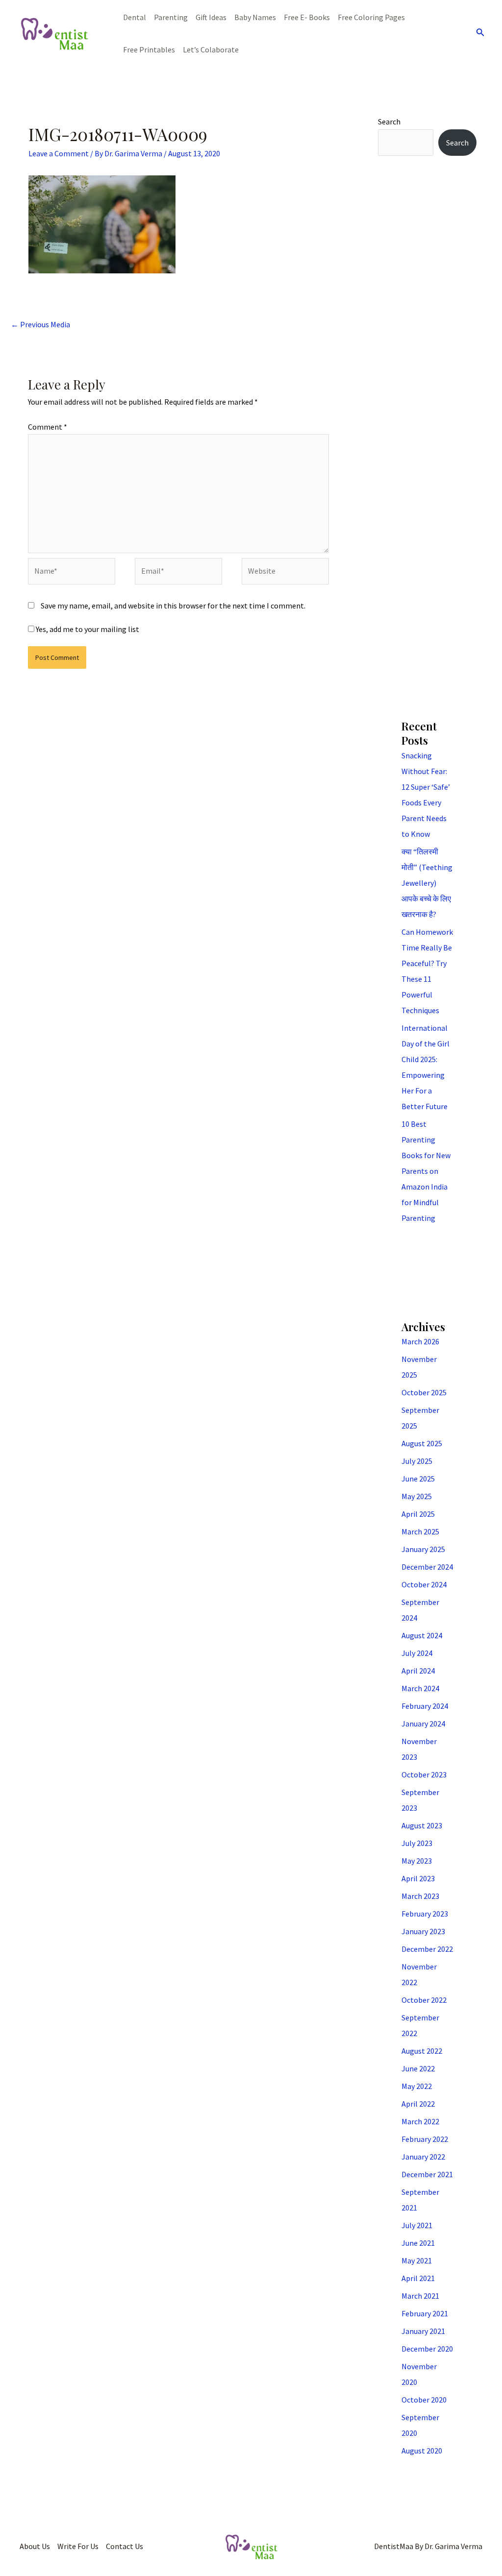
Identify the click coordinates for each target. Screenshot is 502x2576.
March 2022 (420, 2121)
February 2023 (425, 1914)
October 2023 (424, 1774)
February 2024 (425, 1706)
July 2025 (417, 1461)
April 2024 (418, 1671)
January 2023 (423, 1931)
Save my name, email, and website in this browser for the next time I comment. (173, 606)
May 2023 (417, 1861)
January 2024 (423, 1724)
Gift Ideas (211, 17)
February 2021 (425, 2313)
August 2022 (422, 2051)
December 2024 (427, 1567)
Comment (48, 427)
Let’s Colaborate (211, 49)
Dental (135, 17)
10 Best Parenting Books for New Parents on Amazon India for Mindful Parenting (426, 1171)
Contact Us (125, 2546)
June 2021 (418, 2243)
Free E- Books (307, 17)
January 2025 (423, 1549)
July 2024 (417, 1653)
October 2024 (424, 1584)
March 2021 (420, 2296)
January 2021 (423, 2331)
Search (389, 122)
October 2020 (424, 2400)
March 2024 (420, 1688)
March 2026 (420, 1341)
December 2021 (427, 2174)
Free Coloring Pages (371, 17)
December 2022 (427, 1949)
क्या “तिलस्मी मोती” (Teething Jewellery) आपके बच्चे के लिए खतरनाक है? (427, 883)
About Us (35, 2546)
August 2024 (422, 1635)
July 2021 (417, 2225)
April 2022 (418, 2104)
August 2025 (422, 1443)
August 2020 (422, 2451)
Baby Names (255, 17)
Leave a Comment (59, 153)
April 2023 (418, 1878)
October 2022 (424, 2000)
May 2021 (417, 2260)
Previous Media (40, 324)
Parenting (171, 17)
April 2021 (418, 2278)
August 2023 (422, 1825)
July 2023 (417, 1843)
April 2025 (418, 1514)
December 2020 (427, 2349)
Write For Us (78, 2546)
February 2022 (425, 2139)
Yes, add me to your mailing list (87, 629)
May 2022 (417, 2086)
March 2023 (420, 1896)
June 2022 (418, 2068)
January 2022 (423, 2157)
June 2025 (418, 1479)
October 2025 (424, 1392)
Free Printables (149, 49)
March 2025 (420, 1531)
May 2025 (417, 1496)
